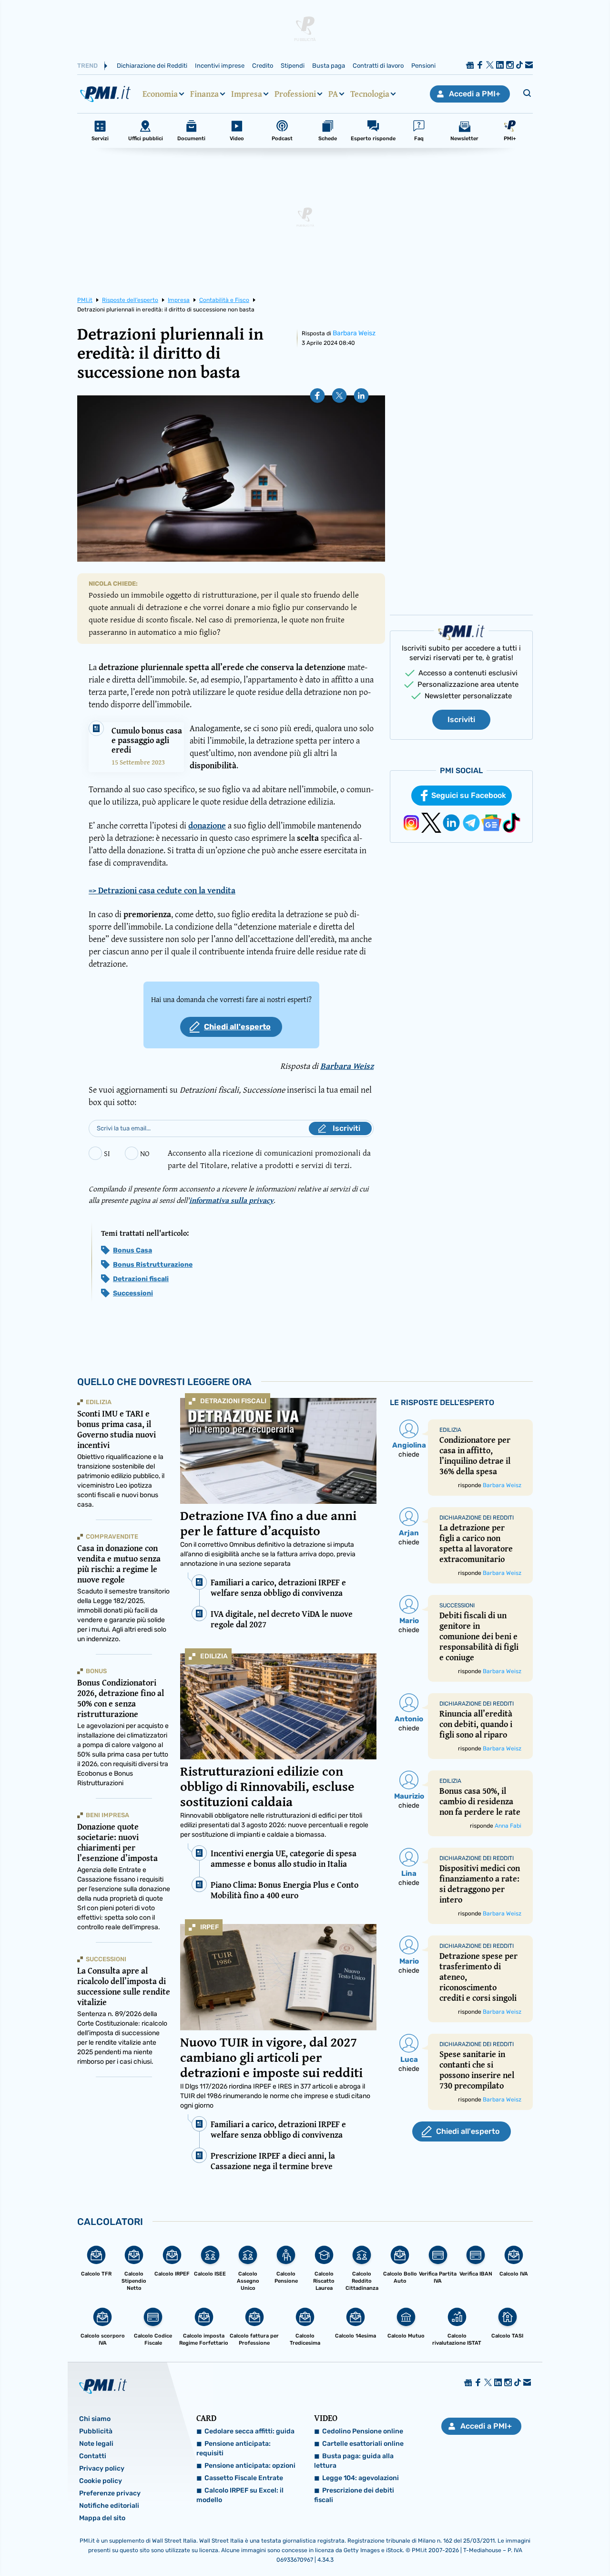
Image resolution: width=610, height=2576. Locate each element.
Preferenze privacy (110, 2493)
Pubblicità (96, 2431)
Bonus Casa (132, 1250)
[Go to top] (522, 2545)
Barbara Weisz (354, 333)
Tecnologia (370, 94)
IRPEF (209, 1927)
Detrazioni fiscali (141, 1279)
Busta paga (329, 66)
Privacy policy (102, 2468)
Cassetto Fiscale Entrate (244, 2478)
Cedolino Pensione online (363, 2431)
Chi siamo (95, 2419)
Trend (87, 66)
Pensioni (423, 66)
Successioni (133, 1293)
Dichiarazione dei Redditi (152, 66)
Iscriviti (461, 719)
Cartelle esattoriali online (363, 2444)
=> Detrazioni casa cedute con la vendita (162, 890)
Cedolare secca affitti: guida (249, 2431)
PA (333, 94)
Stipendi (293, 66)
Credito (263, 66)
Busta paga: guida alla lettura (354, 2461)
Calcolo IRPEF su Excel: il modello (240, 2495)
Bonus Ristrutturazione (153, 1265)
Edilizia (214, 1656)
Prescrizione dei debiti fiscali (354, 2495)
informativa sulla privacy (231, 1200)
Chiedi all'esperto (237, 1027)
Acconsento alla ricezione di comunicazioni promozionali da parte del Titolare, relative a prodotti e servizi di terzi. (269, 1159)
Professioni (295, 94)
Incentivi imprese (220, 66)
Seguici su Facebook (469, 795)
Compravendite (112, 1536)
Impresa (247, 94)
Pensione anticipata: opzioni (250, 2466)
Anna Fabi (508, 1826)
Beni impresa (107, 1815)
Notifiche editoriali (109, 2506)
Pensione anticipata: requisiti (234, 2448)
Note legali (96, 2444)
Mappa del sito (102, 2518)
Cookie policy (101, 2481)
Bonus (96, 1671)
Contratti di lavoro (378, 66)
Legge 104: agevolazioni (361, 2478)
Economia (160, 94)
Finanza (204, 94)
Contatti (93, 2456)
